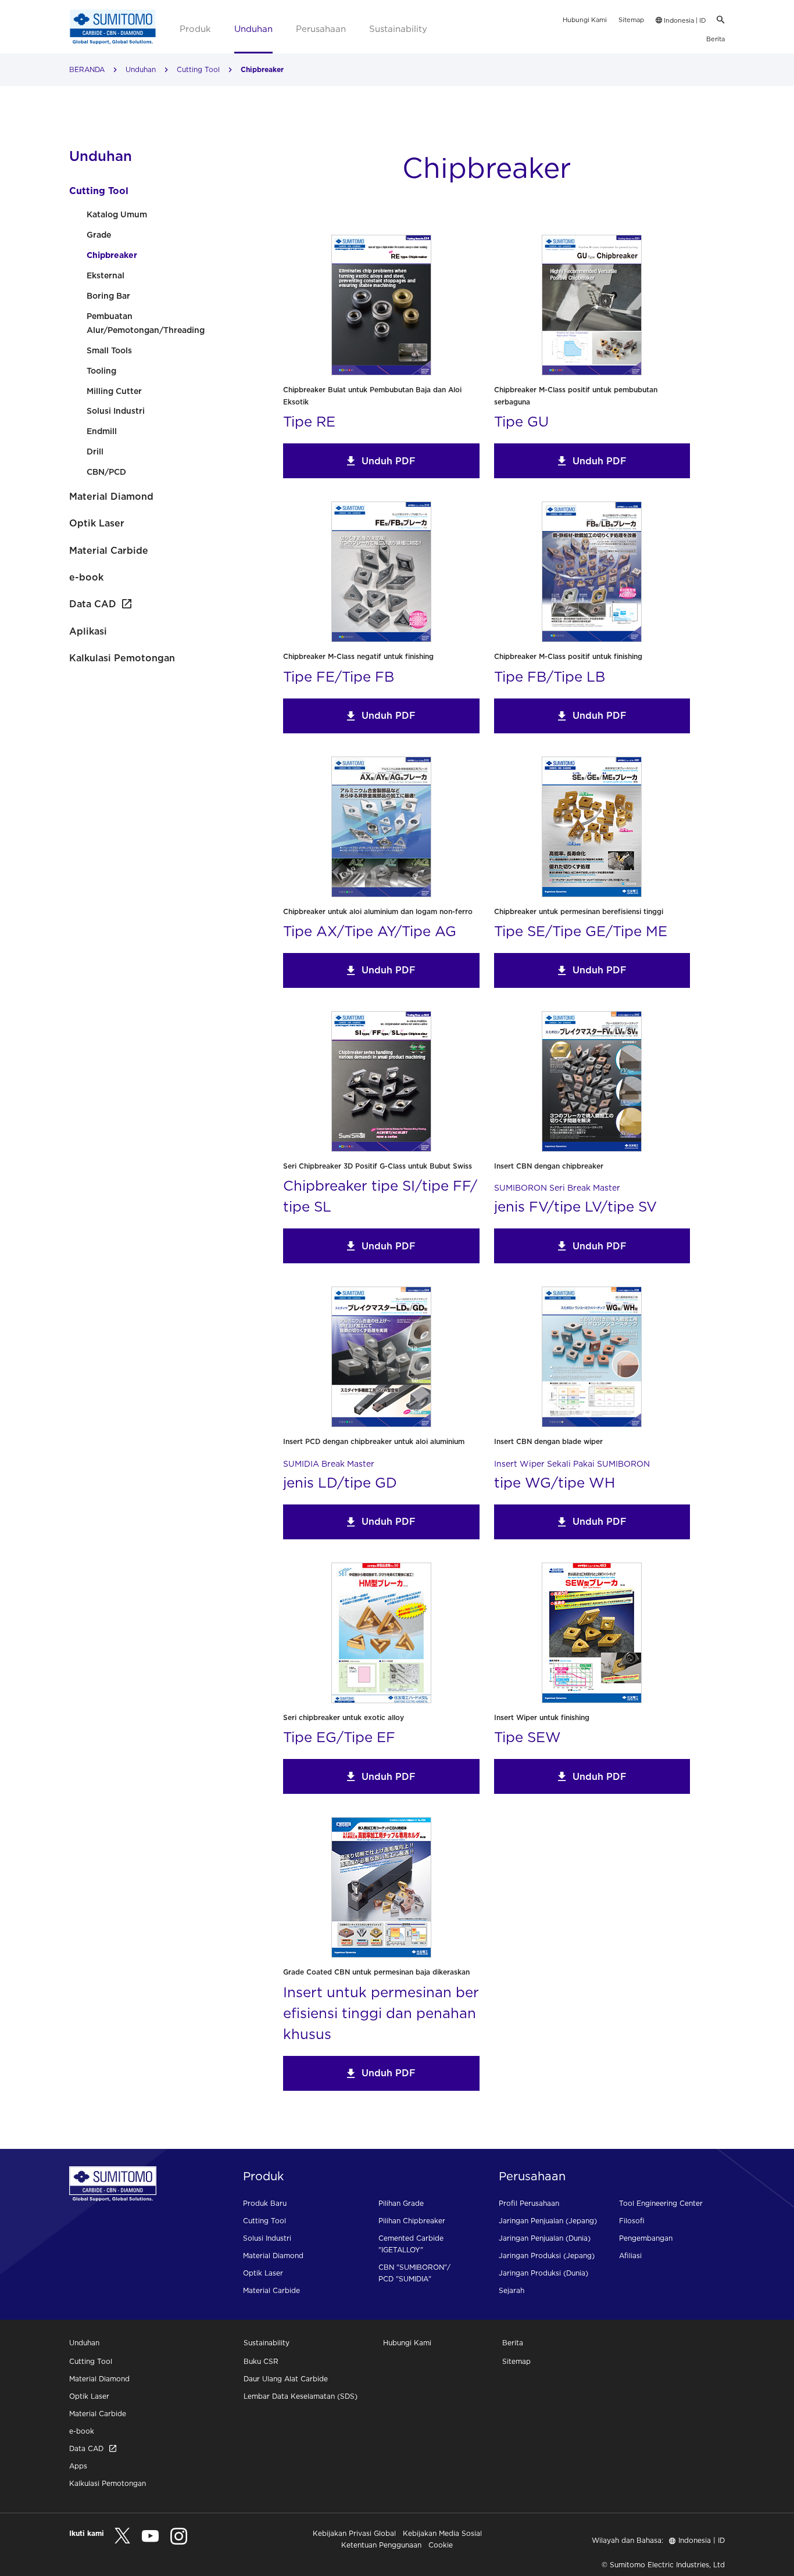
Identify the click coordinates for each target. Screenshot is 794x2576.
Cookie (441, 2545)
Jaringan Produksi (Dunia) (543, 2273)
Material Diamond (111, 496)
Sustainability (398, 29)
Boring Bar (108, 296)
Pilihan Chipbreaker (412, 2221)
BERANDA (87, 69)
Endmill (102, 431)
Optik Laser (97, 523)
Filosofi (632, 2221)
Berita (716, 39)
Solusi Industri (116, 411)
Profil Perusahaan (529, 2203)
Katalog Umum (117, 214)
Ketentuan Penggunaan (381, 2545)
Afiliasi (630, 2256)
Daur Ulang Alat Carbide (286, 2379)
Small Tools (109, 350)
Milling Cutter (114, 391)
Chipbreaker (112, 255)
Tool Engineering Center (661, 2203)
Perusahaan (321, 29)
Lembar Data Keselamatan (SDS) (301, 2396)
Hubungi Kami (585, 20)
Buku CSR (261, 2361)
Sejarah (512, 2290)
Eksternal (105, 275)
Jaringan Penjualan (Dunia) (545, 2238)
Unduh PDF (389, 461)
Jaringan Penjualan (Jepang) (548, 2221)
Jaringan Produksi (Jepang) (547, 2256)
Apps (78, 2466)
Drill (95, 452)
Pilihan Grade (401, 2203)
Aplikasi (88, 631)
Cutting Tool (198, 69)
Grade (99, 235)
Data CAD (93, 604)
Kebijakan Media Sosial (442, 2533)
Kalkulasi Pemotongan (122, 658)
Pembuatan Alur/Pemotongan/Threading (146, 323)
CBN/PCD (106, 472)
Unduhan (253, 29)
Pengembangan (646, 2238)
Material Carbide (109, 550)
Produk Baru (265, 2203)
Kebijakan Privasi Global (354, 2533)
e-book (86, 577)
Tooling (101, 371)
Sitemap (631, 20)
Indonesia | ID (684, 20)
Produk (195, 29)
